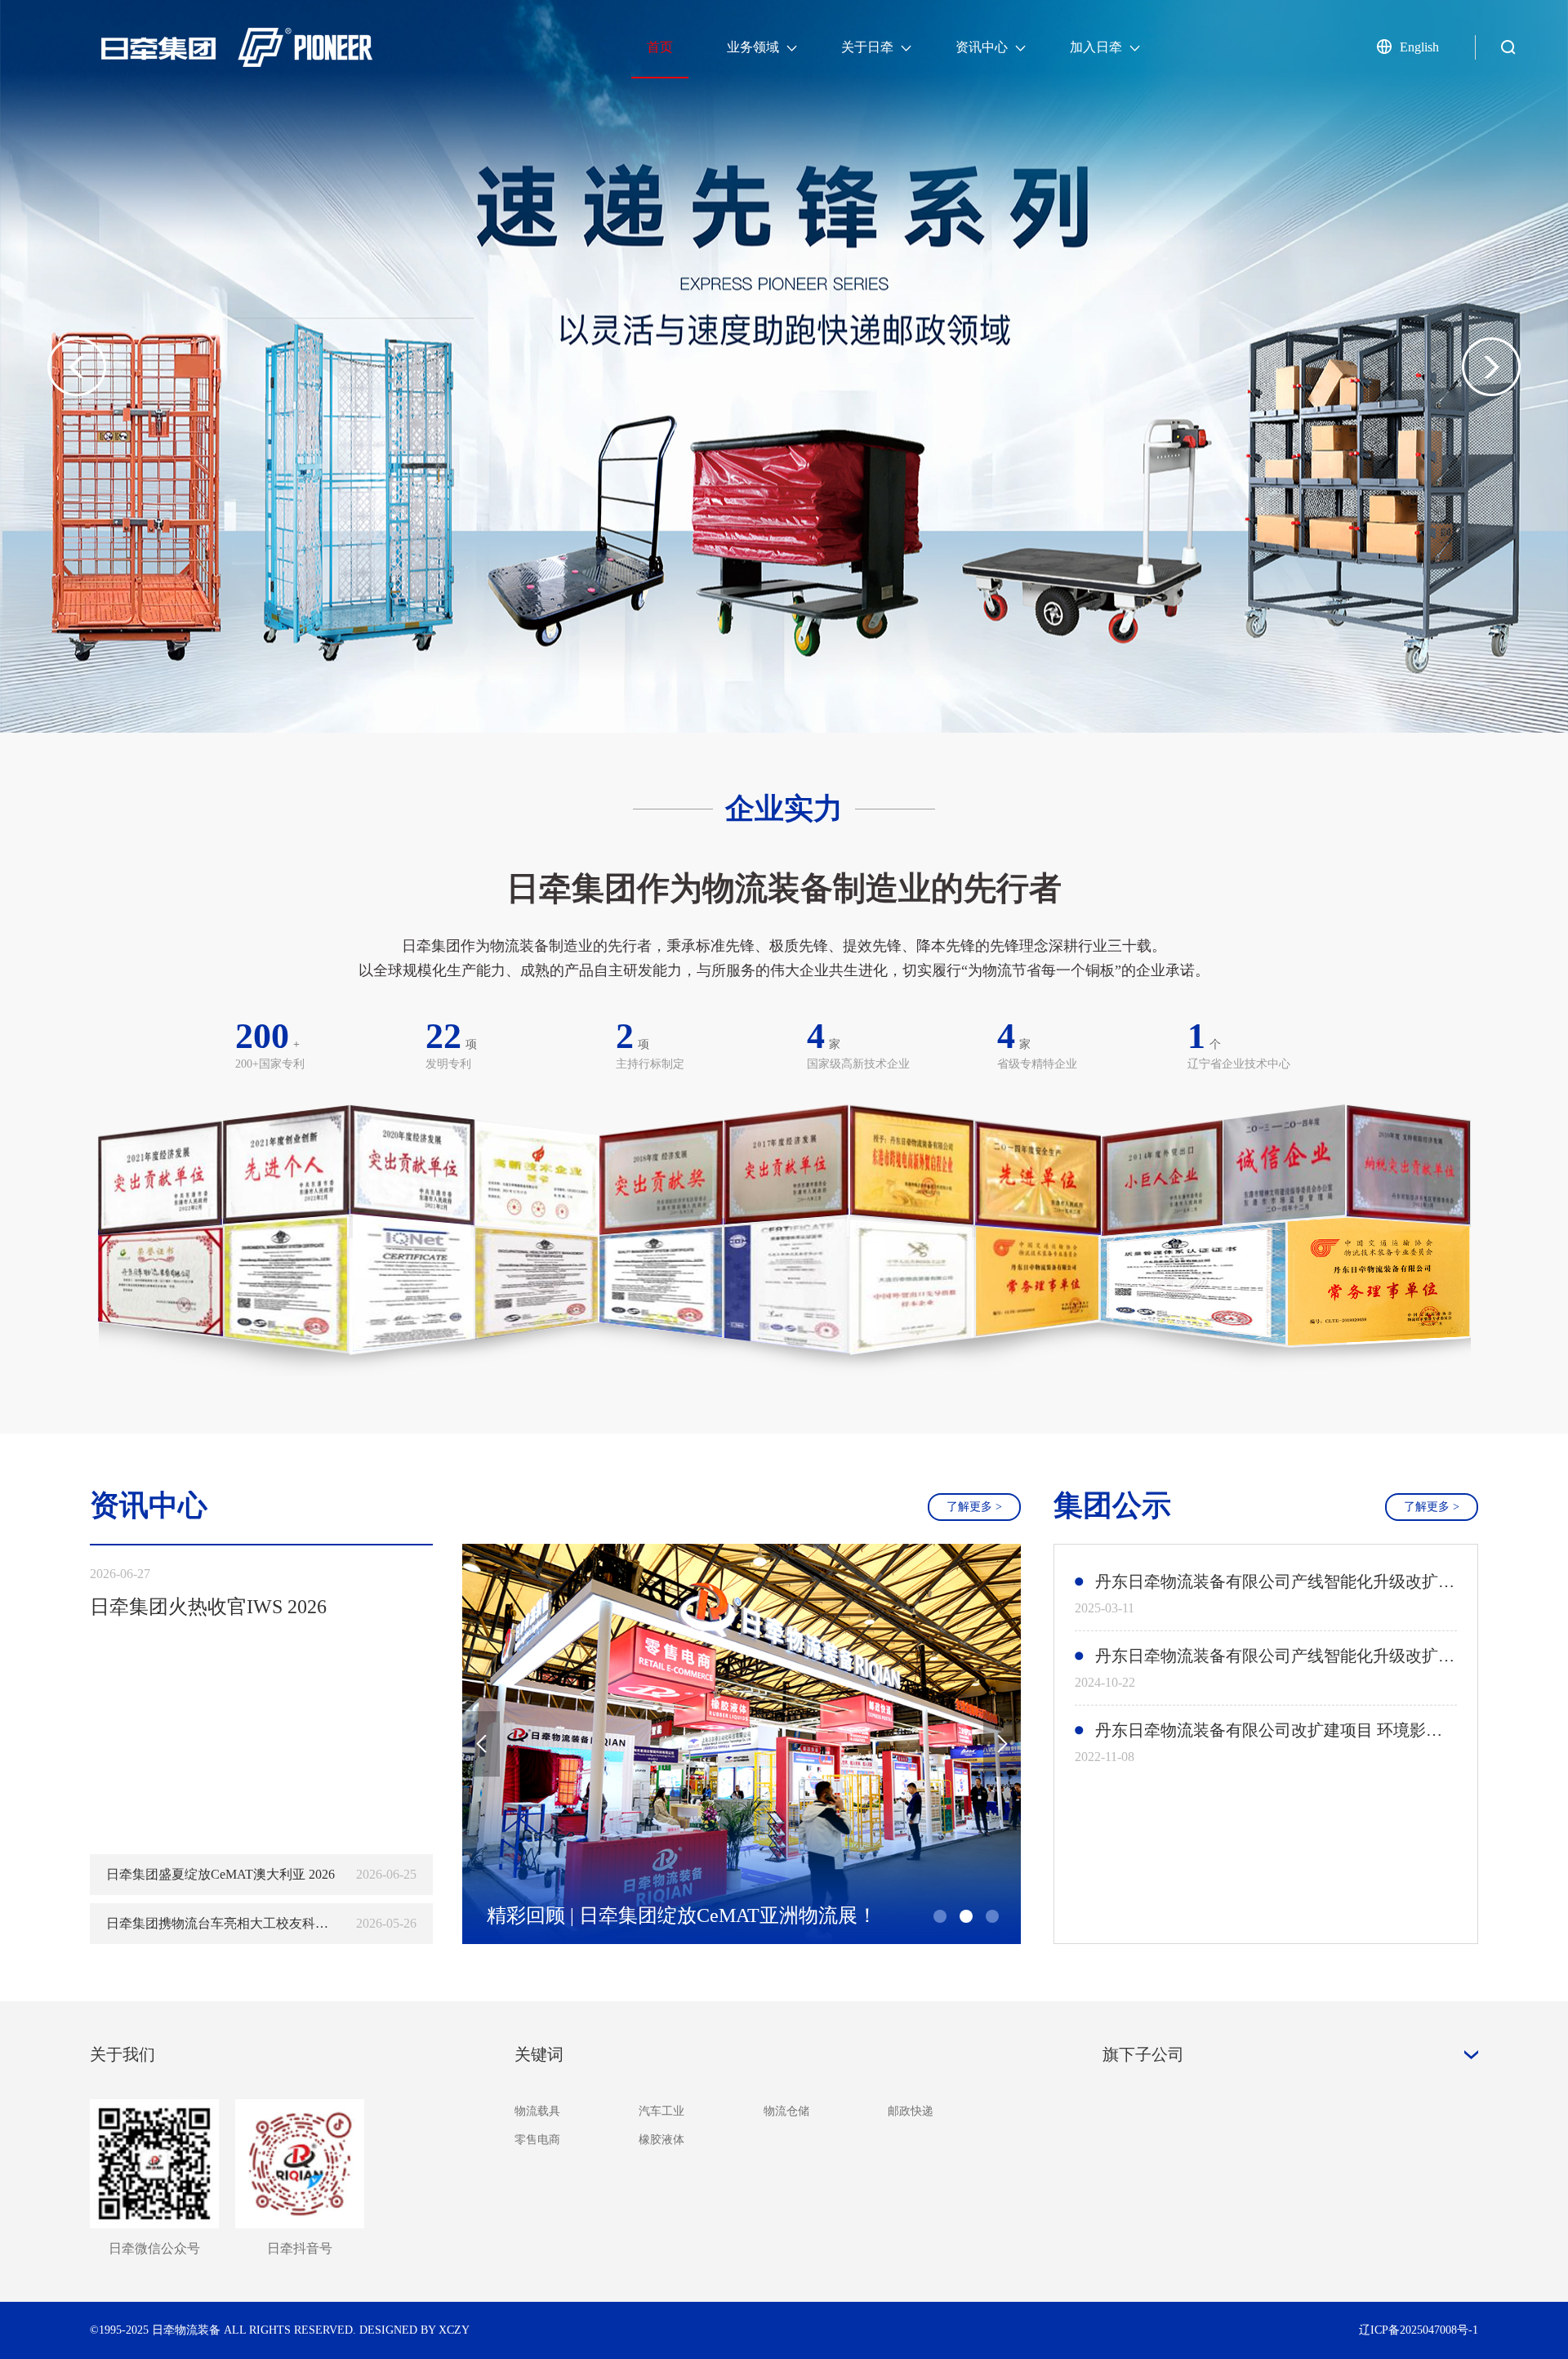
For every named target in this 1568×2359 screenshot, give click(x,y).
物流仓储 (786, 2111)
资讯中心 (983, 47)
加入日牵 (1098, 47)
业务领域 (755, 47)
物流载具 (537, 2111)
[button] (1491, 367)
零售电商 (537, 2140)
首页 (660, 47)
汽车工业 (661, 2111)
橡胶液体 (661, 2140)
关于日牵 (869, 47)
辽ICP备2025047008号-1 (1419, 2330)
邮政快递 (911, 2111)
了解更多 (974, 1507)
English (1419, 47)
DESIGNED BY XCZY (414, 2330)
